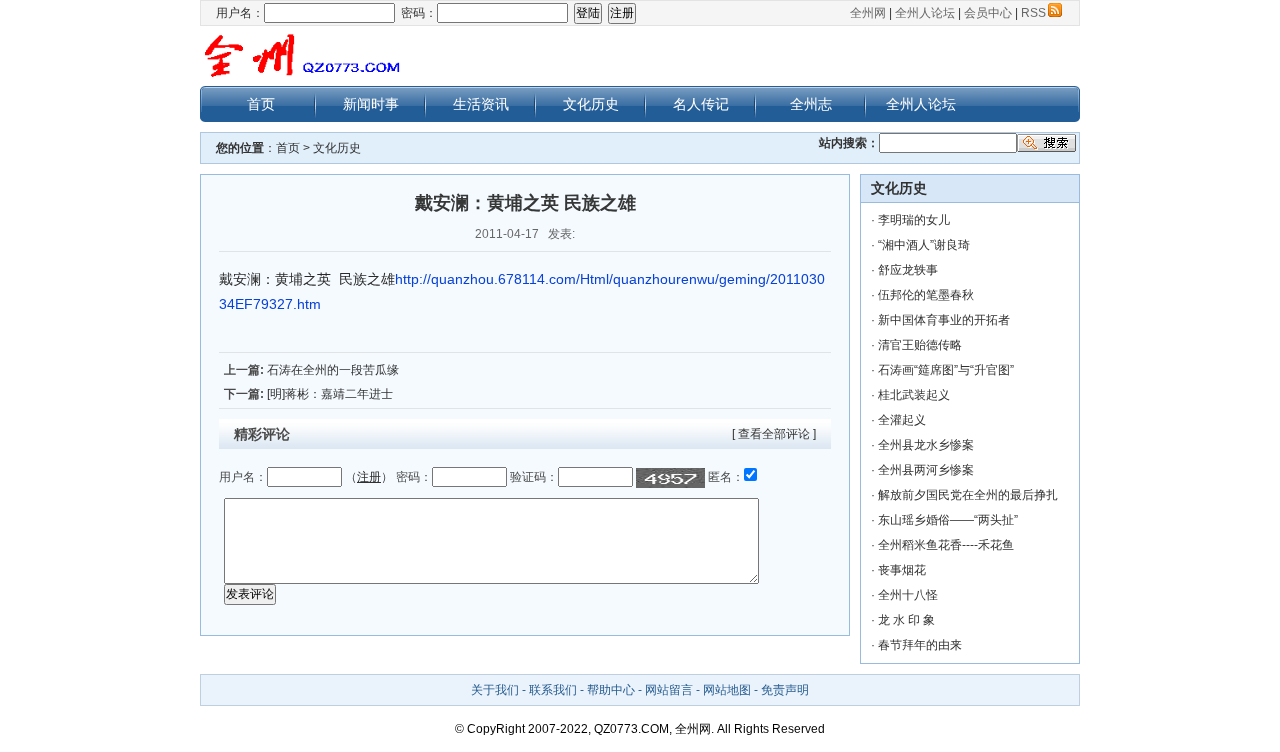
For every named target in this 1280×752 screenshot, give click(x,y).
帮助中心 (611, 690)
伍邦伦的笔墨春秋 (926, 295)
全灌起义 (902, 420)
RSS (1033, 13)
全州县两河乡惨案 (926, 470)
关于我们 (495, 690)
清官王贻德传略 (920, 345)
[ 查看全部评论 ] (774, 434)
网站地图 (727, 690)
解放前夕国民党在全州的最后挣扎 (968, 495)
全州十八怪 (908, 595)
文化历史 (591, 104)
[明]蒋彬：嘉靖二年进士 (330, 394)
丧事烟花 (902, 570)
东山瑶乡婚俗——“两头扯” (948, 520)
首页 (261, 104)
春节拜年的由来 (920, 645)
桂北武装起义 (914, 395)
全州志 (811, 104)
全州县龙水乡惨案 (926, 445)
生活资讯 (481, 104)
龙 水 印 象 (906, 620)
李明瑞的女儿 (914, 220)
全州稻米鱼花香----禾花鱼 (946, 545)
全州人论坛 (925, 13)
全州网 (868, 13)
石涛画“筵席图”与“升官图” (946, 370)
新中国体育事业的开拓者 (944, 320)
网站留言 (669, 690)
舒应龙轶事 (908, 270)
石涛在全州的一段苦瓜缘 (333, 370)
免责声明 (785, 690)
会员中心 (988, 13)
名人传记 (701, 104)
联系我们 (553, 690)
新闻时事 (371, 104)
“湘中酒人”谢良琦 (924, 245)
